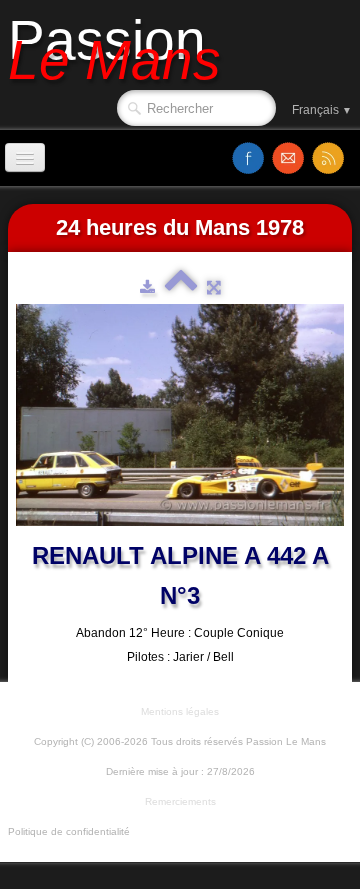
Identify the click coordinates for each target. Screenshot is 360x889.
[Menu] (25, 157)
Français (322, 110)
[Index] (181, 287)
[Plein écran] (214, 287)
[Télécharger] (147, 287)
